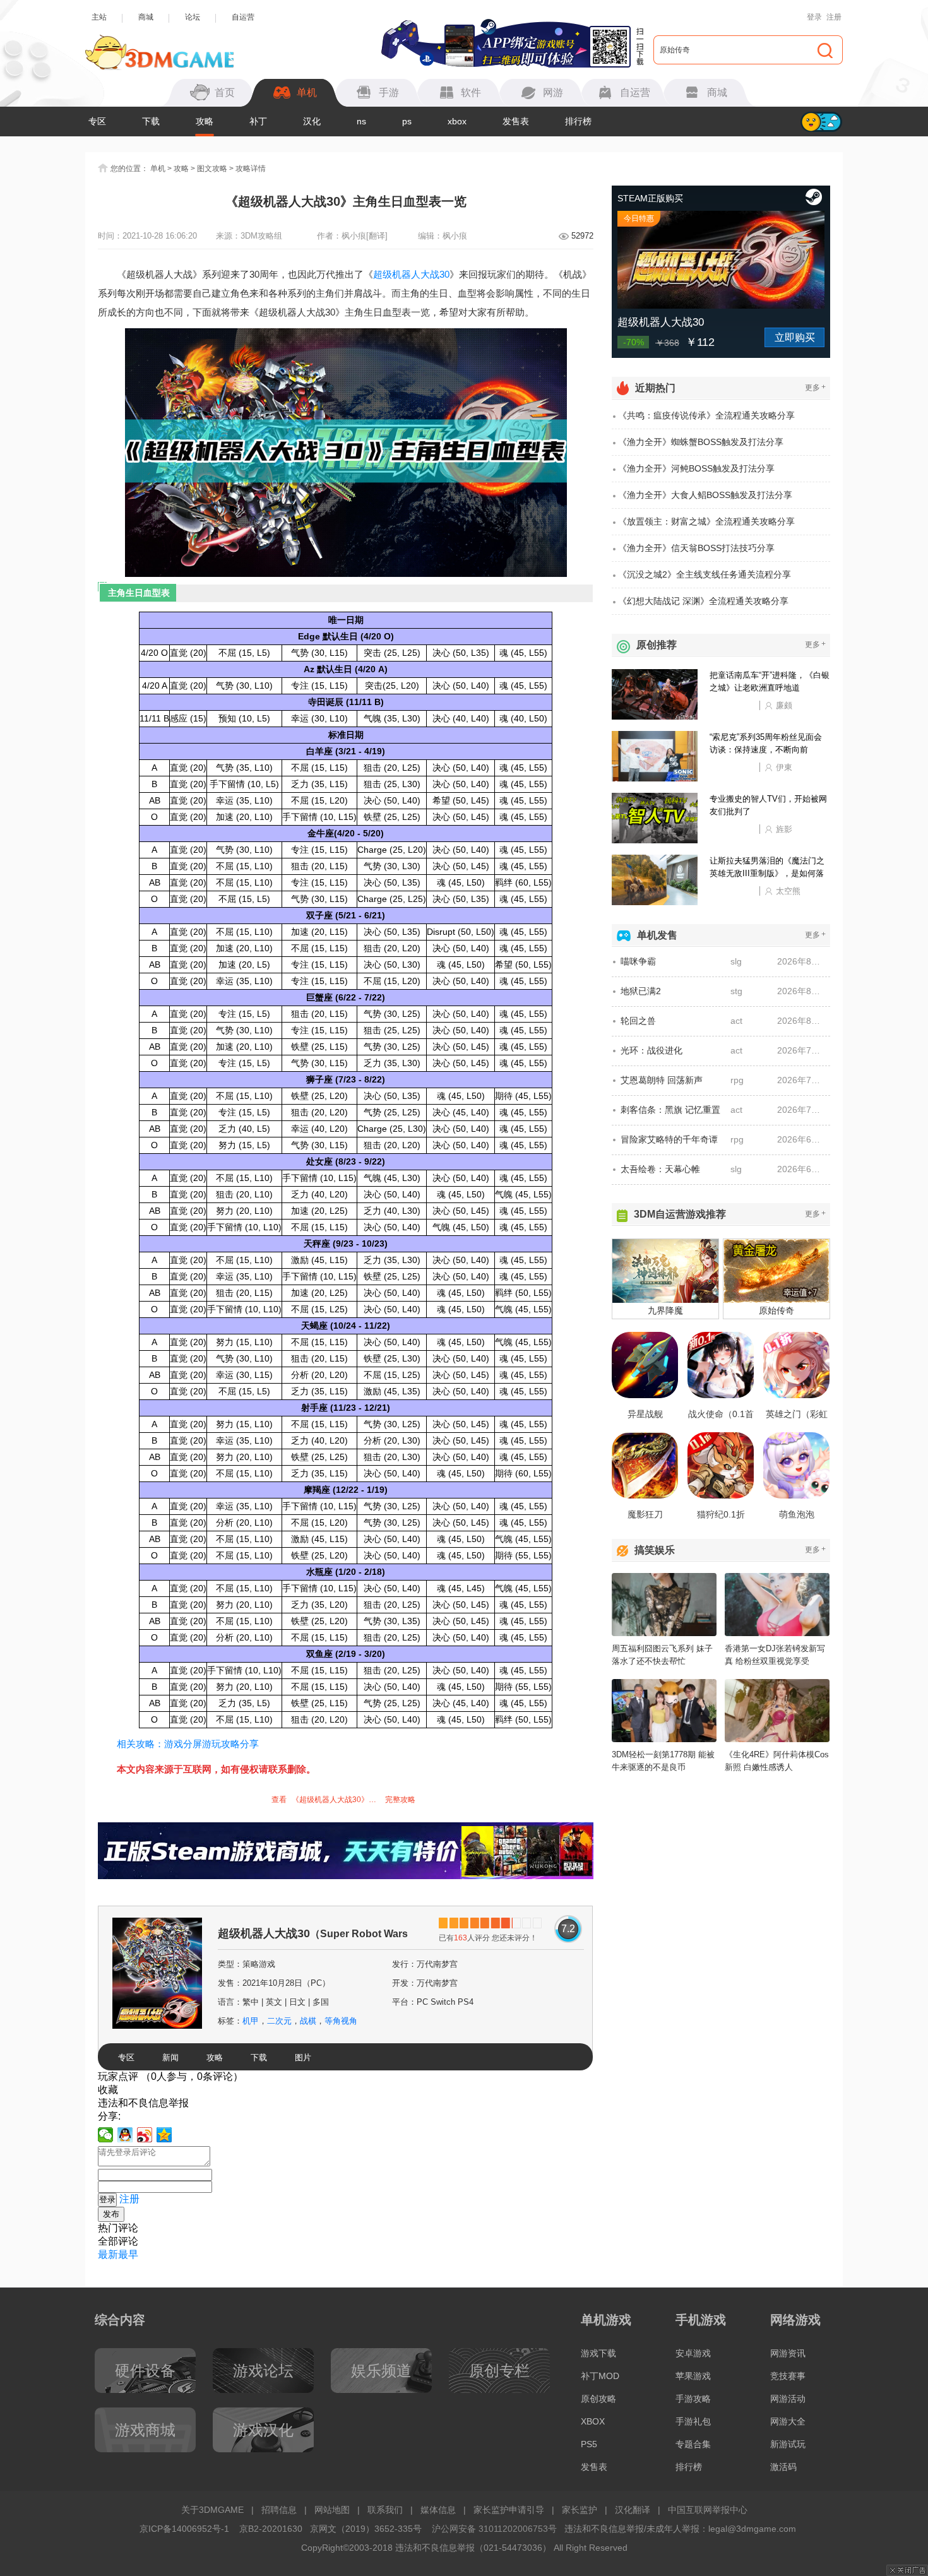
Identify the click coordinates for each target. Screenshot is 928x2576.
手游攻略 (693, 2399)
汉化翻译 (633, 2510)
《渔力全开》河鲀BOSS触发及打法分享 (696, 468)
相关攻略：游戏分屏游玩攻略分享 (188, 1744)
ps (407, 121)
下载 (151, 121)
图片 (303, 2057)
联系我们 (385, 2510)
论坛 (193, 17)
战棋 (308, 2021)
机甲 (251, 2021)
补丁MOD (600, 2376)
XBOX (593, 2421)
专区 (97, 121)
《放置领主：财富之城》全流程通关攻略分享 (706, 521)
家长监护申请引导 (509, 2510)
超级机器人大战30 (411, 274)
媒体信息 (438, 2510)
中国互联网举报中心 (708, 2510)
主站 (99, 17)
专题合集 (693, 2444)
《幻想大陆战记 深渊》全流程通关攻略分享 (703, 601)
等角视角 (341, 2021)
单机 (158, 169)
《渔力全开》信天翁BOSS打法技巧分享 (696, 548)
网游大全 (788, 2421)
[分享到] (164, 2135)
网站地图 (332, 2510)
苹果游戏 (693, 2376)
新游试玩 (788, 2444)
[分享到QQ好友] (125, 2135)
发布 (111, 2214)
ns (361, 121)
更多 (815, 387)
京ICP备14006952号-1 (184, 2529)
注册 (834, 17)
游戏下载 (598, 2353)
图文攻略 (212, 169)
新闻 (170, 2057)
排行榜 (578, 121)
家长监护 (580, 2510)
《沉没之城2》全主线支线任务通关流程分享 (705, 574)
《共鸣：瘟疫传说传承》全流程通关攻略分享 (706, 415)
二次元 (279, 2021)
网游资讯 (788, 2353)
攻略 (205, 121)
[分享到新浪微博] (145, 2135)
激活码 (783, 2467)
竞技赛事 (788, 2376)
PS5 (589, 2444)
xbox (457, 121)
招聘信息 (279, 2510)
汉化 (312, 121)
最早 (128, 2254)
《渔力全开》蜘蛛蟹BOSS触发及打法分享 (701, 442)
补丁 (258, 121)
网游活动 (788, 2399)
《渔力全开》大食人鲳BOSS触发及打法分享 (705, 495)
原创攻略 (598, 2399)
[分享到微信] (106, 2135)
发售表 (516, 121)
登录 (814, 17)
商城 (146, 17)
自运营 (243, 17)
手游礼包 (693, 2421)
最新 (108, 2254)
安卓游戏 (693, 2353)
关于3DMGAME (212, 2510)
